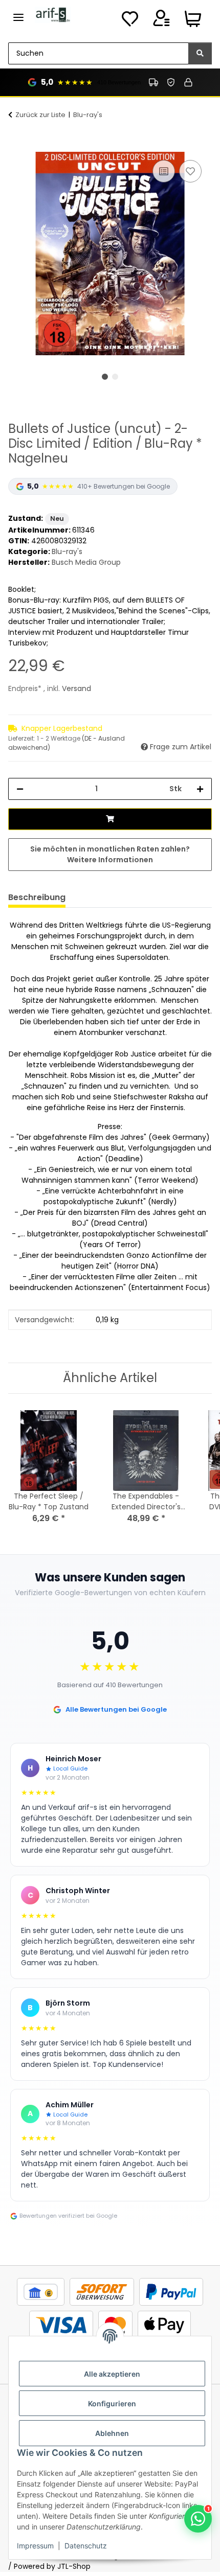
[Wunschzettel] (130, 21)
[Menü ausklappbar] (18, 13)
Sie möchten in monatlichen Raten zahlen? (110, 854)
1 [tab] (105, 377)
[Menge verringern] (20, 789)
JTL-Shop (74, 2566)
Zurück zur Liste (40, 115)
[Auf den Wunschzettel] (190, 171)
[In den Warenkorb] (16, 146)
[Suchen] (200, 53)
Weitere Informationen (110, 860)
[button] (161, 21)
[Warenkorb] (193, 21)
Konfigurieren (112, 2403)
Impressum (35, 2546)
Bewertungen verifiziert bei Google (68, 2216)
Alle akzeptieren (112, 2374)
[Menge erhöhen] (200, 789)
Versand (76, 688)
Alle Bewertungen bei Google (116, 1709)
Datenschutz (86, 2546)
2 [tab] (115, 377)
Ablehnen (112, 2433)
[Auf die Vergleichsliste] (164, 171)
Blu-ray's (67, 551)
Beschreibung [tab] (37, 897)
